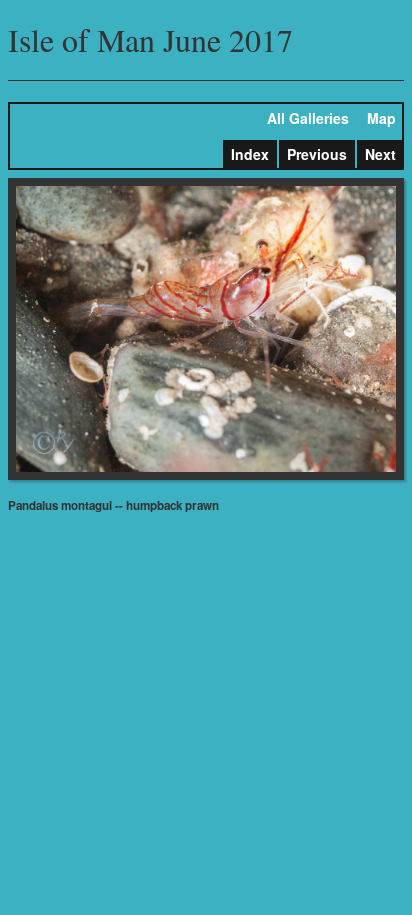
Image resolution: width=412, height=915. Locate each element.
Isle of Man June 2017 (150, 40)
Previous (317, 154)
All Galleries (308, 118)
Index (250, 154)
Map (381, 118)
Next (380, 154)
